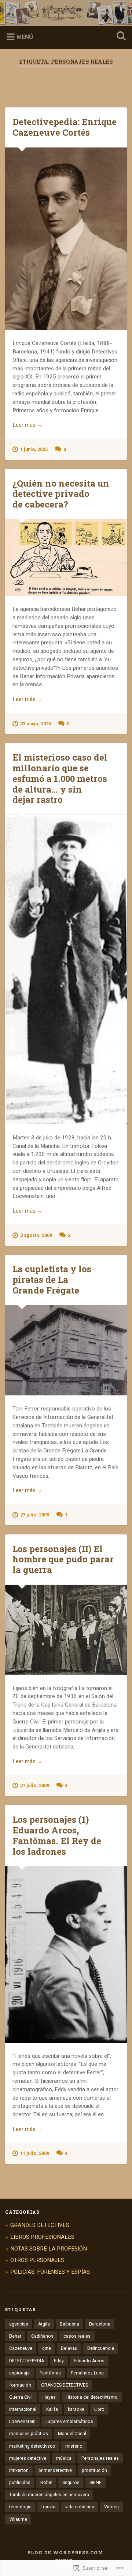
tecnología (20, 2507)
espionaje (19, 2373)
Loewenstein (22, 2422)
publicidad (20, 2483)
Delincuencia (101, 2348)
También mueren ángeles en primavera (49, 2495)
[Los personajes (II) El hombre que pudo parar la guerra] (66, 1630)
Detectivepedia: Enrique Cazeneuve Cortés (65, 127)
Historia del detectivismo (92, 2397)
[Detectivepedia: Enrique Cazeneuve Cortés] (66, 239)
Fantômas (50, 2373)
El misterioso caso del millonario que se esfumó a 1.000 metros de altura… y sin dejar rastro (60, 778)
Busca (120, 37)
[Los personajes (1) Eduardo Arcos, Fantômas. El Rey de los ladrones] (66, 1954)
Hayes (49, 2397)
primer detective (55, 2470)
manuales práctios (29, 2434)
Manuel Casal (72, 2434)
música (64, 2458)
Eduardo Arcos (89, 2361)
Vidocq (111, 2507)
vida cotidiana (80, 2507)
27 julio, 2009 (35, 1515)
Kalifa (52, 2409)
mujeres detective (28, 2458)
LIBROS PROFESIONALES (42, 2237)
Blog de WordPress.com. (66, 2552)
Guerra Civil (21, 2397)
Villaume (18, 2519)
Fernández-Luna (87, 2373)
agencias (19, 2324)
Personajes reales (100, 2458)
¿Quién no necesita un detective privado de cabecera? (61, 494)
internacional (23, 2409)
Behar (15, 2336)
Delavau (69, 2348)
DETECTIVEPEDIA (27, 2361)
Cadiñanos (42, 2336)
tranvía (48, 2507)
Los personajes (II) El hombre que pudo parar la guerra (63, 1559)
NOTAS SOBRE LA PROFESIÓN (49, 2249)
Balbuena (69, 2324)
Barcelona (100, 2324)
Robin (46, 2483)
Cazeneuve (21, 2348)
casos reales (77, 2336)
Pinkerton (19, 2470)
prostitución (94, 2470)
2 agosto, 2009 (36, 1235)
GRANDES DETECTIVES (40, 2225)
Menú (25, 37)
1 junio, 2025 (34, 449)
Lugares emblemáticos (69, 2422)
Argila (44, 2324)
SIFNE (96, 2483)
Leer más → (27, 425)
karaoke (76, 2409)
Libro (99, 2409)
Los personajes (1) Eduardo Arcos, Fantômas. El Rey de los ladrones (57, 1835)
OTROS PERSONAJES (37, 2260)
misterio (74, 2446)
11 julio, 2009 (35, 2153)
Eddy (59, 2361)
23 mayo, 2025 (36, 724)
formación (20, 2385)
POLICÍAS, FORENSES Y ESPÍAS (50, 2272)
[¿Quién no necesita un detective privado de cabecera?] (66, 558)
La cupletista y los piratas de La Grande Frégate (52, 1280)
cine (47, 2348)
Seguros (71, 2483)
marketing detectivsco (32, 2446)
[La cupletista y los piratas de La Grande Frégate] (66, 1351)
